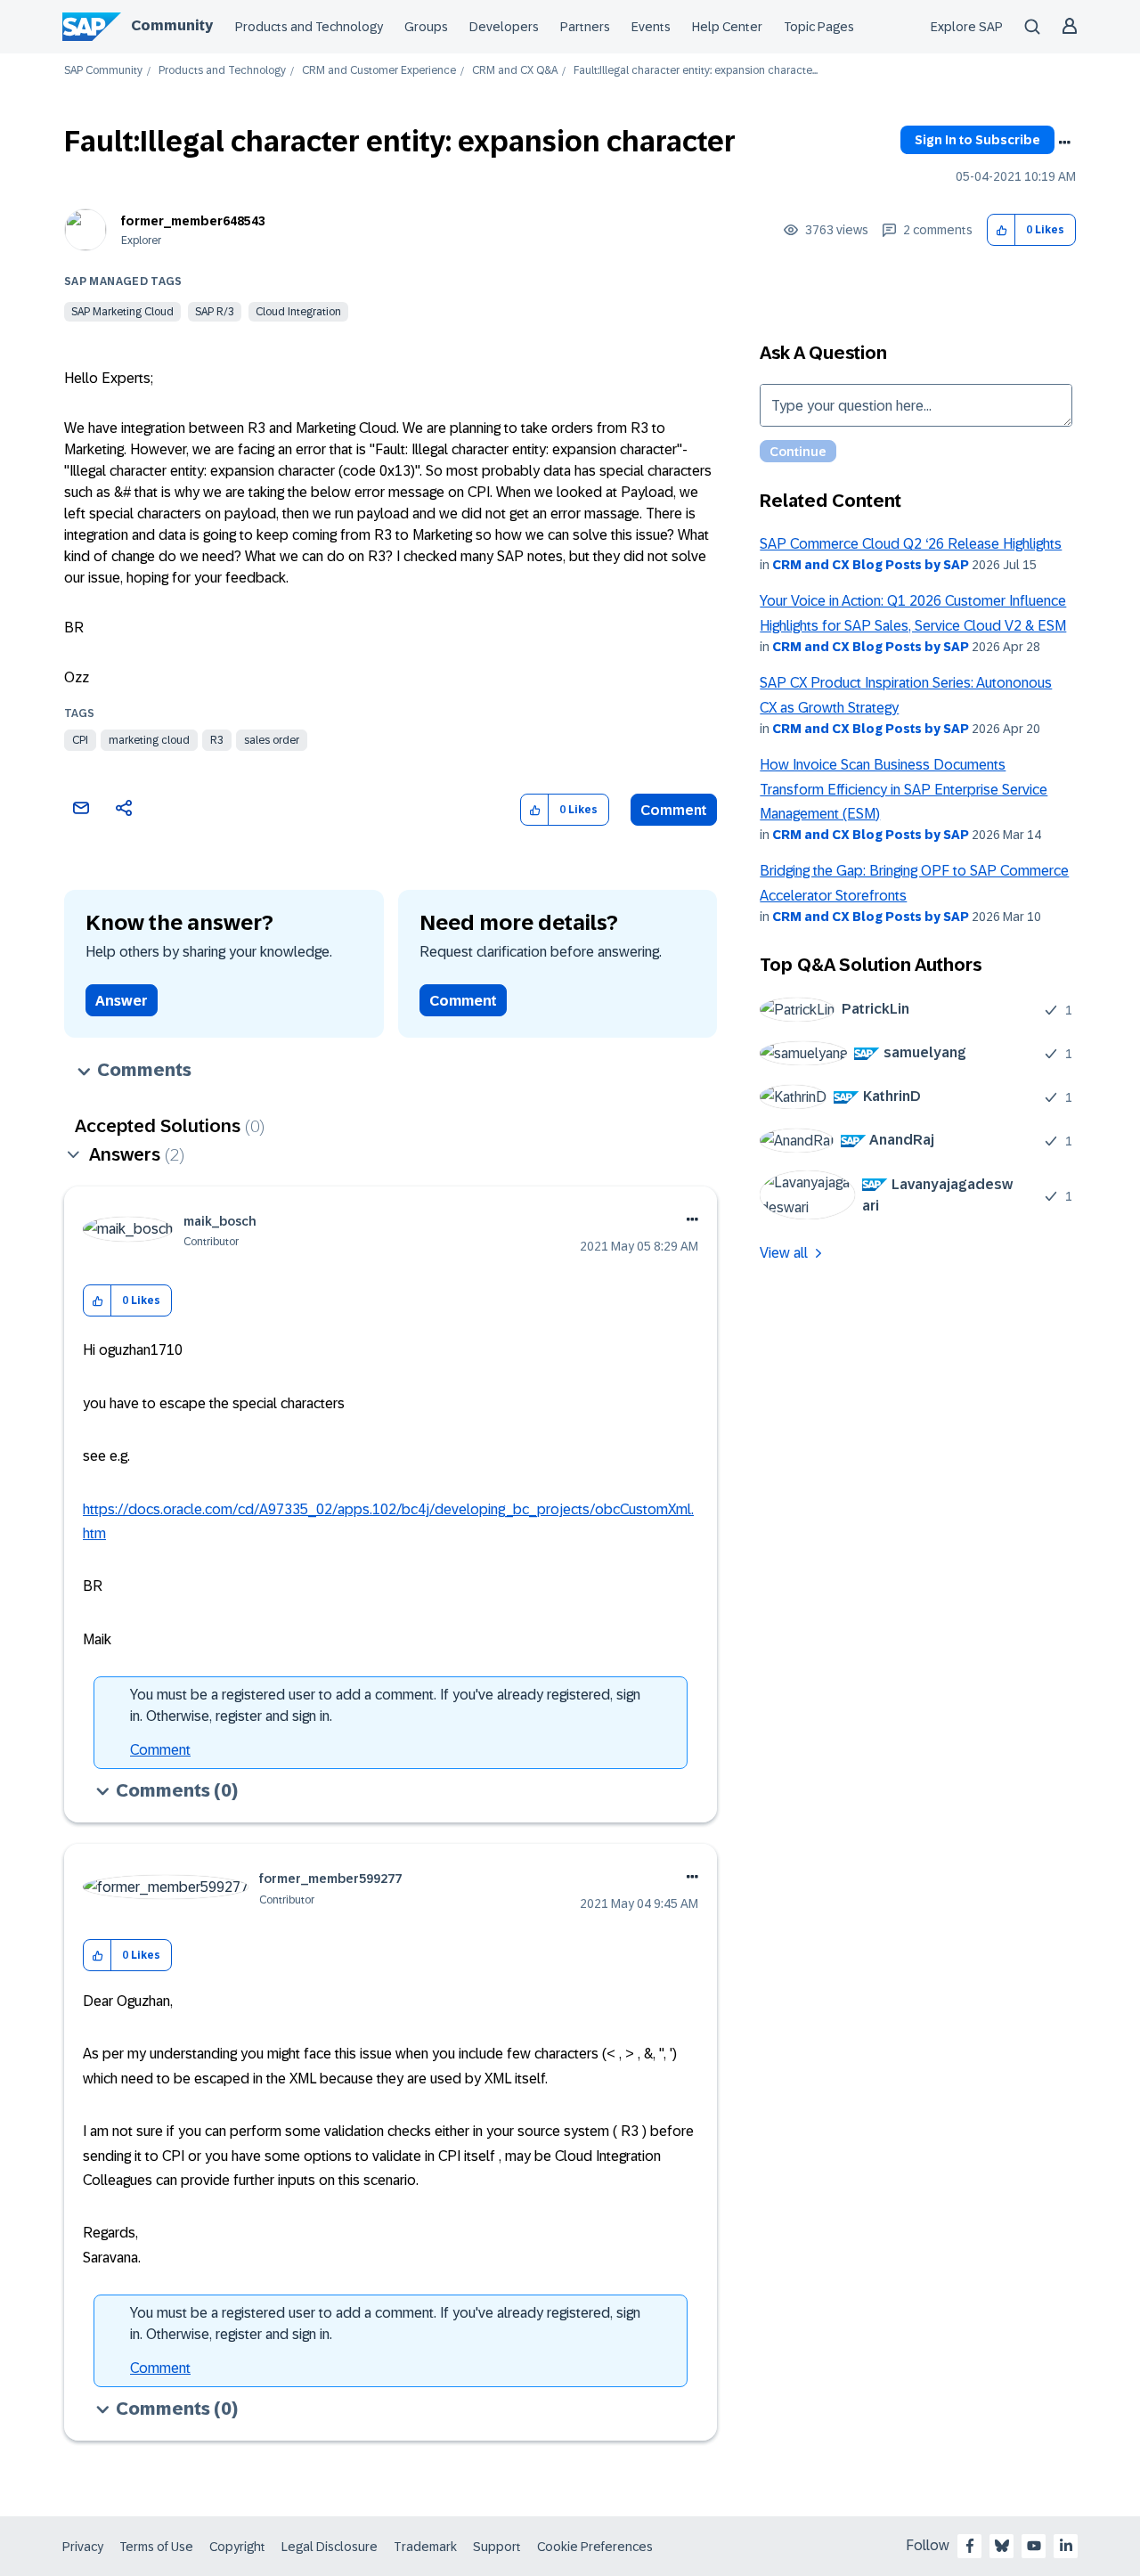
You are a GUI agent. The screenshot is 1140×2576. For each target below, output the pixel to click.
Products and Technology (309, 27)
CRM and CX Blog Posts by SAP (871, 565)
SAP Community (103, 71)
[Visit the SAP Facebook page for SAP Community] (970, 2546)
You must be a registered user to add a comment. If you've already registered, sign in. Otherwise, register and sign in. (385, 1705)
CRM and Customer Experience (379, 71)
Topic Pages (819, 27)
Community (172, 25)
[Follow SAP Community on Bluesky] (1002, 2546)
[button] (1002, 230)
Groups (426, 27)
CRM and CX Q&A (515, 71)
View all (784, 1253)
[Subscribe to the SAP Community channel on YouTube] (1034, 2546)
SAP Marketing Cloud (122, 312)
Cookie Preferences (595, 2547)
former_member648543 (193, 221)
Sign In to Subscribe (977, 140)
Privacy (83, 2547)
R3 (217, 740)
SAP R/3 (215, 312)
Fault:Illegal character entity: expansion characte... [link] (696, 71)
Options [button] (1064, 143)
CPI (80, 740)
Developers (504, 27)
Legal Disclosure (330, 2547)
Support (497, 2547)
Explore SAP (967, 27)
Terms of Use (156, 2547)
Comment (674, 810)
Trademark (425, 2547)
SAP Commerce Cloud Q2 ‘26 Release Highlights (911, 544)
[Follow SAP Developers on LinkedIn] (1066, 2546)
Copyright (237, 2547)
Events (651, 27)
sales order (272, 740)
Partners (585, 27)
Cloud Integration (298, 312)
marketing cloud (149, 740)
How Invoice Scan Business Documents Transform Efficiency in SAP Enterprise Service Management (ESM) (904, 789)
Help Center (727, 27)
